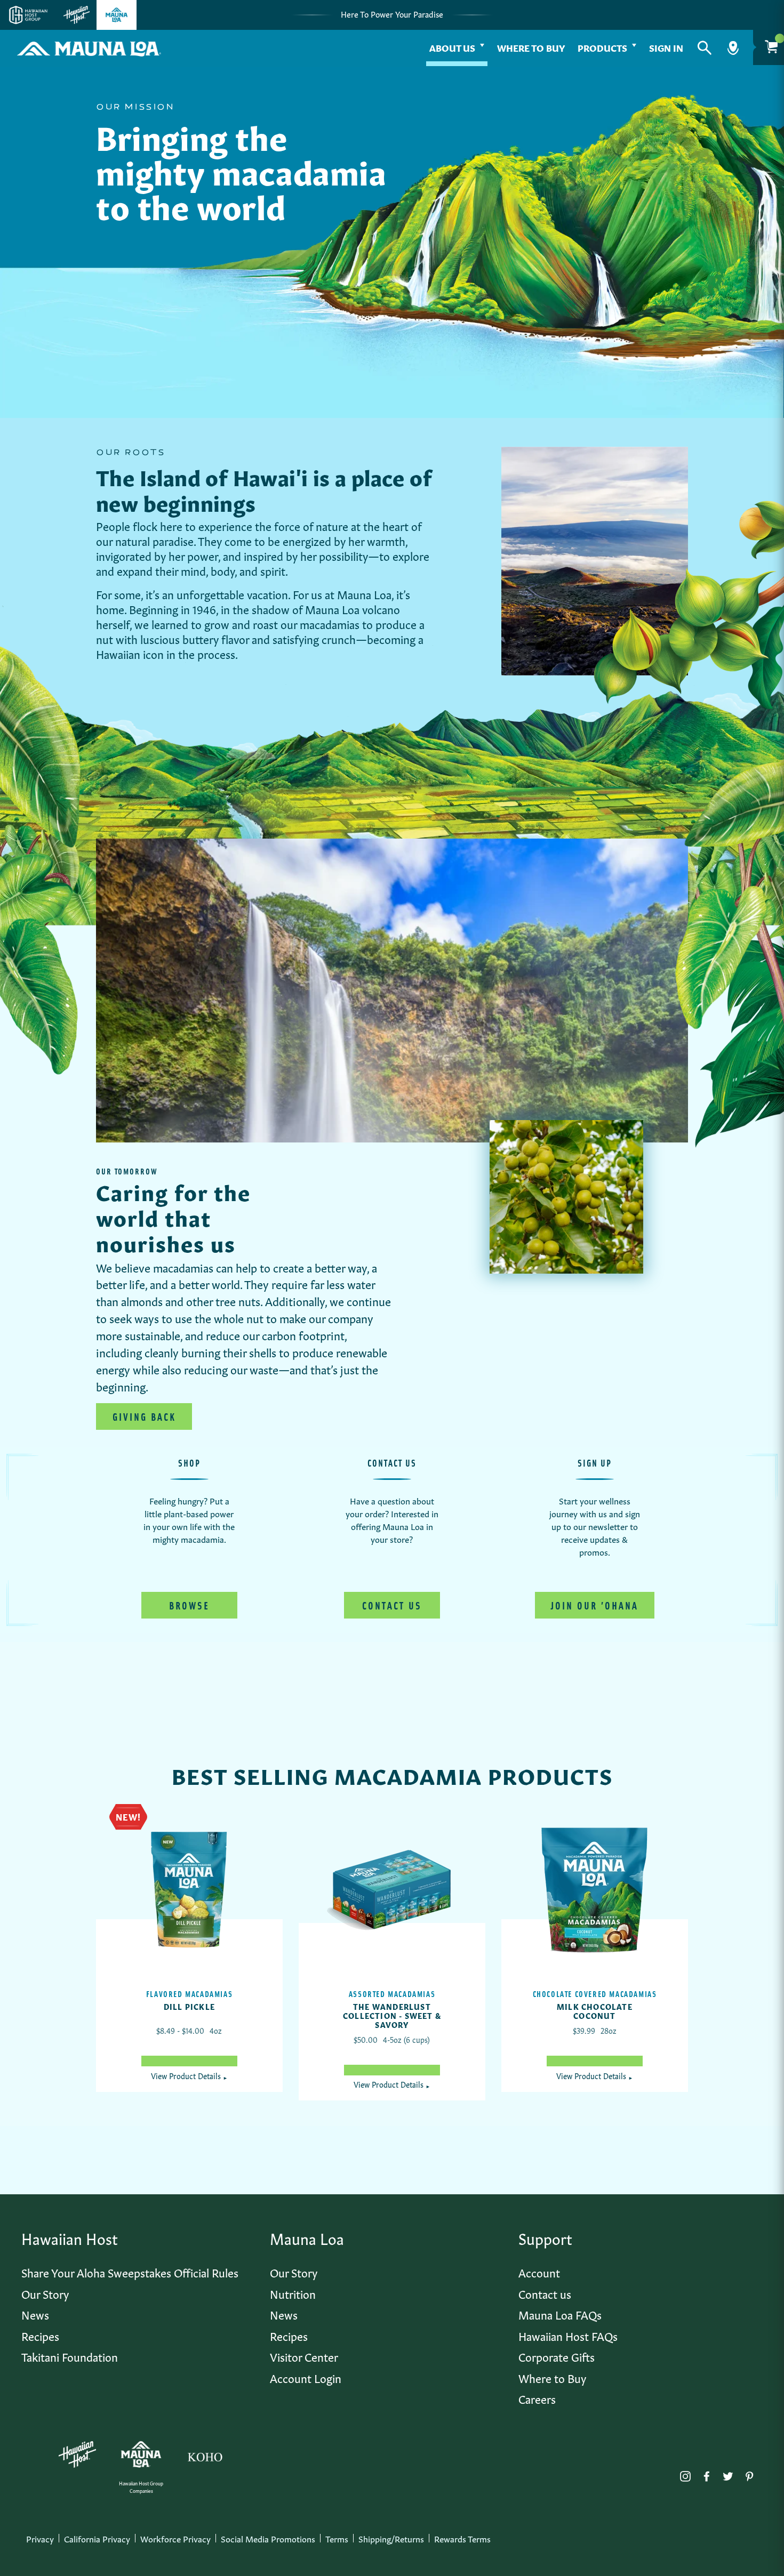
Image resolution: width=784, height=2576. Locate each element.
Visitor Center (304, 2356)
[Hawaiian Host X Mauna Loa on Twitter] (728, 2474)
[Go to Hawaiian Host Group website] (28, 15)
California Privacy (97, 2538)
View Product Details (189, 2075)
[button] (705, 48)
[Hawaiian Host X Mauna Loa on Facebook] (707, 2474)
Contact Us (392, 1605)
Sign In (666, 47)
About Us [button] (452, 47)
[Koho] (205, 2454)
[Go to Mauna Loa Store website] (117, 15)
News (35, 2314)
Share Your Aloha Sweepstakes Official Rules (130, 2272)
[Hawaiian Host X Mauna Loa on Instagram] (685, 2474)
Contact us (545, 2293)
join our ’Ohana (595, 1605)
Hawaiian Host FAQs (568, 2335)
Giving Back (144, 1416)
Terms (337, 2538)
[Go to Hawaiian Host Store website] (77, 15)
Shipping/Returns (391, 2538)
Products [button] (602, 47)
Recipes (40, 2335)
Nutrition (293, 2293)
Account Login (306, 2377)
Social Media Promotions (268, 2538)
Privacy (40, 2538)
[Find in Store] (733, 48)
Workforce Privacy (175, 2538)
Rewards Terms (462, 2538)
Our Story (45, 2293)
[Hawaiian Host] (77, 2454)
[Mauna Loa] (141, 2454)
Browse (189, 1605)
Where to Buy (531, 47)
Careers (537, 2398)
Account (539, 2272)
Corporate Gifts (557, 2356)
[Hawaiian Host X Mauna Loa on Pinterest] (749, 2474)
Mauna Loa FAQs (560, 2314)
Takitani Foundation (70, 2356)
